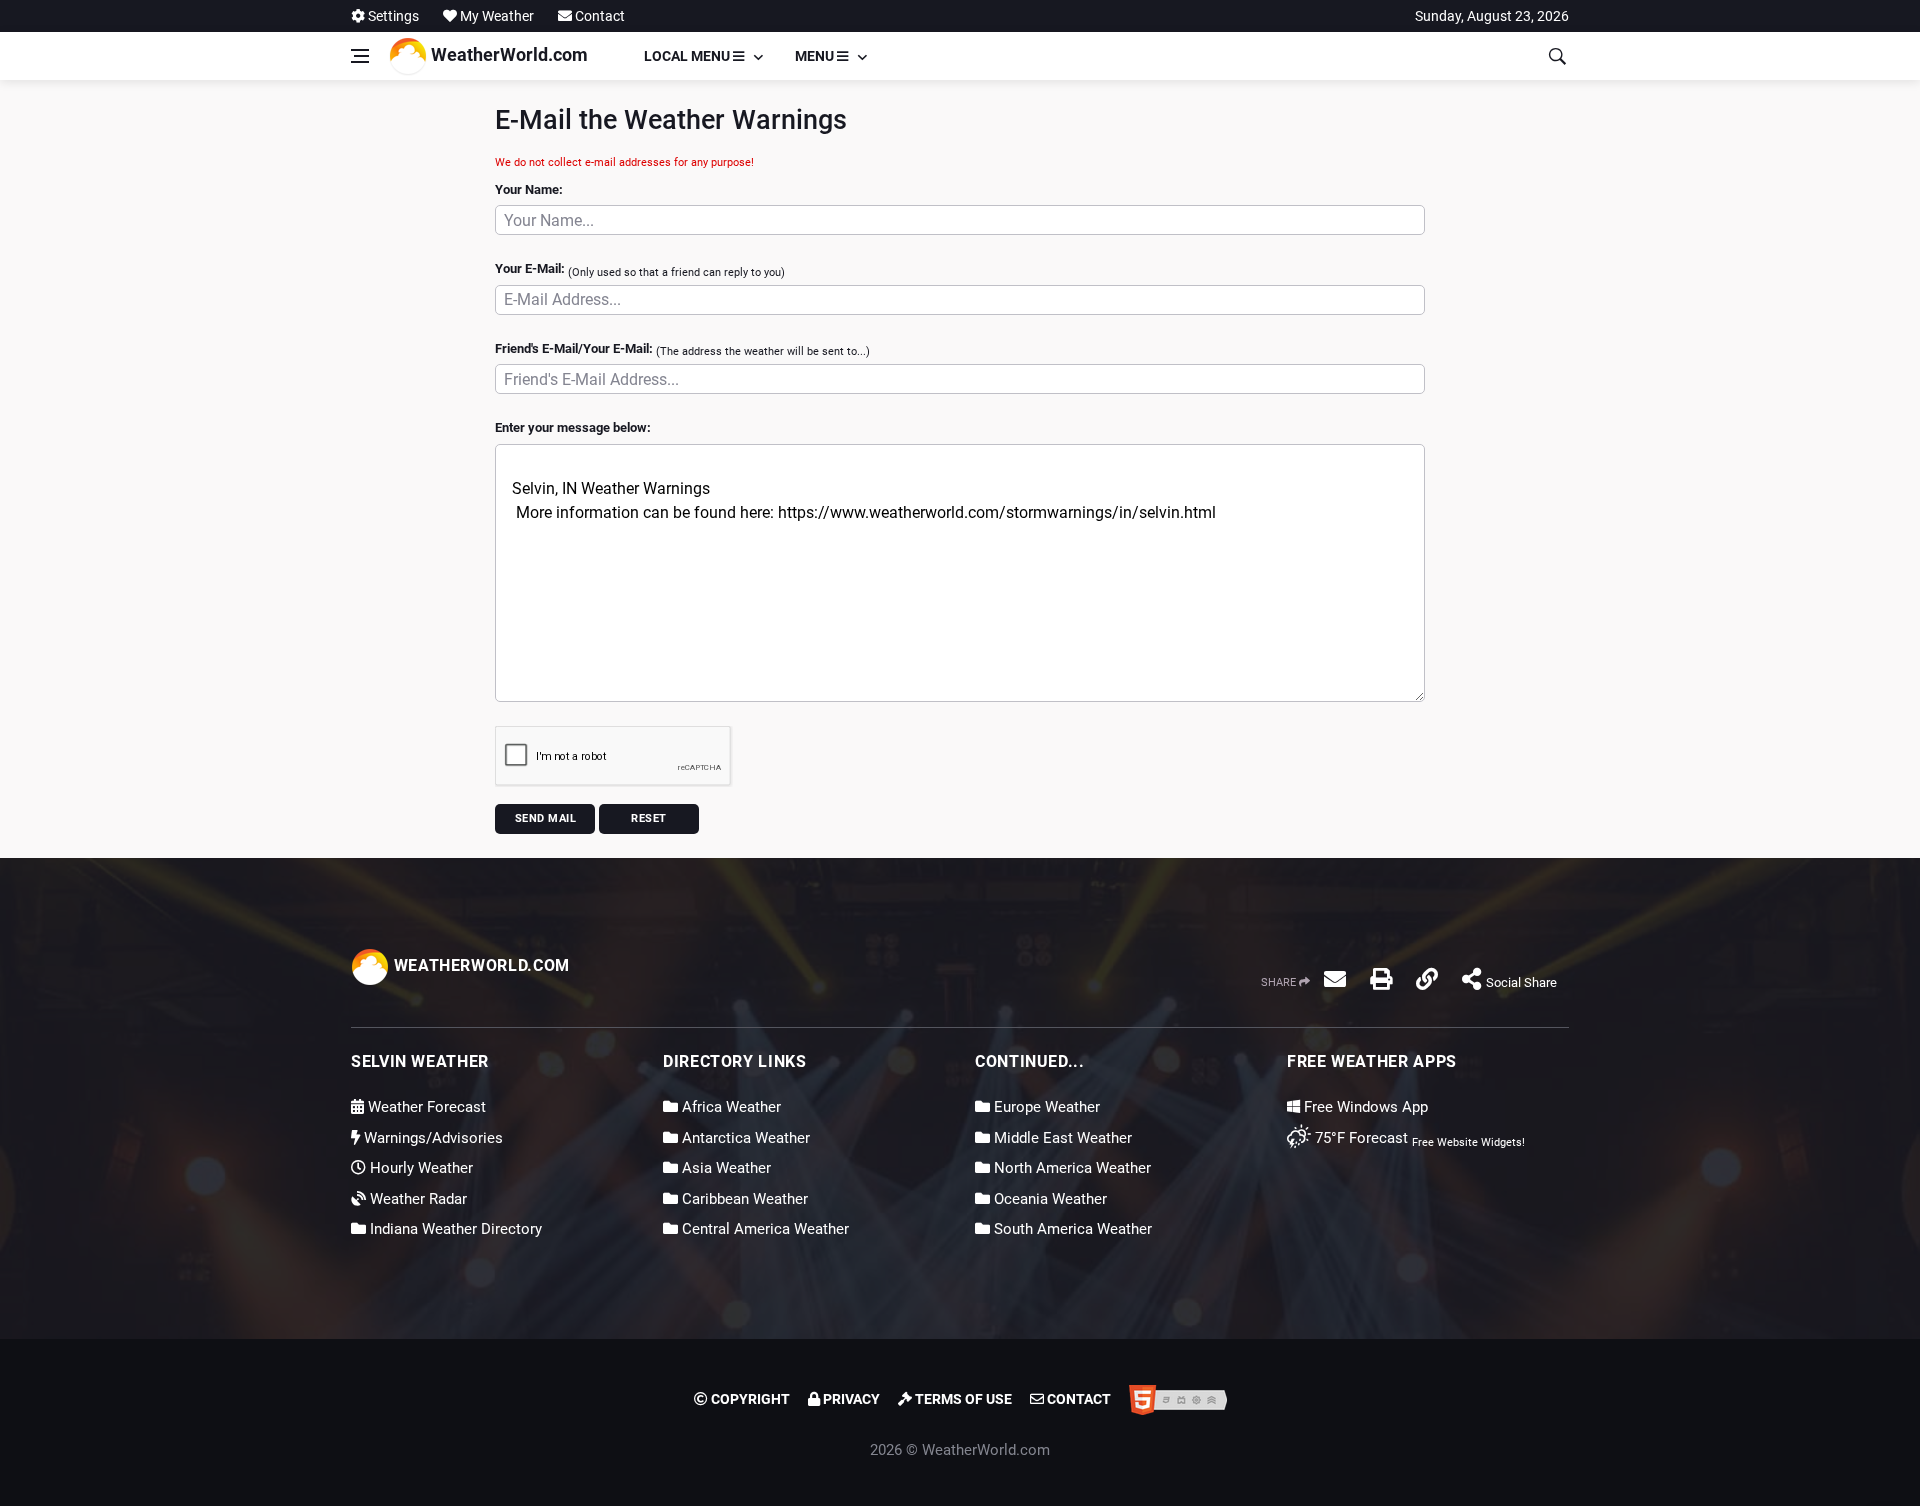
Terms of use (962, 1399)
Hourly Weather (419, 1168)
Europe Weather (1045, 1107)
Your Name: (529, 189)
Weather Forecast (425, 1107)
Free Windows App (1364, 1107)
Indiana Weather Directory (454, 1229)
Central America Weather (763, 1229)
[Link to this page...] (1427, 979)
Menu (816, 56)
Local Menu (688, 56)
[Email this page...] (1335, 979)
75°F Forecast (1359, 1138)
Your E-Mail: (640, 270)
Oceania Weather (1048, 1199)
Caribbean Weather (743, 1199)
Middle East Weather (1061, 1138)
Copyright (749, 1399)
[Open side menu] (360, 56)
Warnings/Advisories (431, 1138)
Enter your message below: (573, 427)
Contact (598, 16)
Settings (392, 16)
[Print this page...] (1381, 979)
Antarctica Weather (744, 1138)
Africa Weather (729, 1107)
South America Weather (1071, 1229)
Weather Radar (416, 1199)
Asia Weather (724, 1168)
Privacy (850, 1399)
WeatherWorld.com (507, 54)
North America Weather (1070, 1168)
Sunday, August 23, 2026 (1492, 16)
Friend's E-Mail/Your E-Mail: (682, 350)
